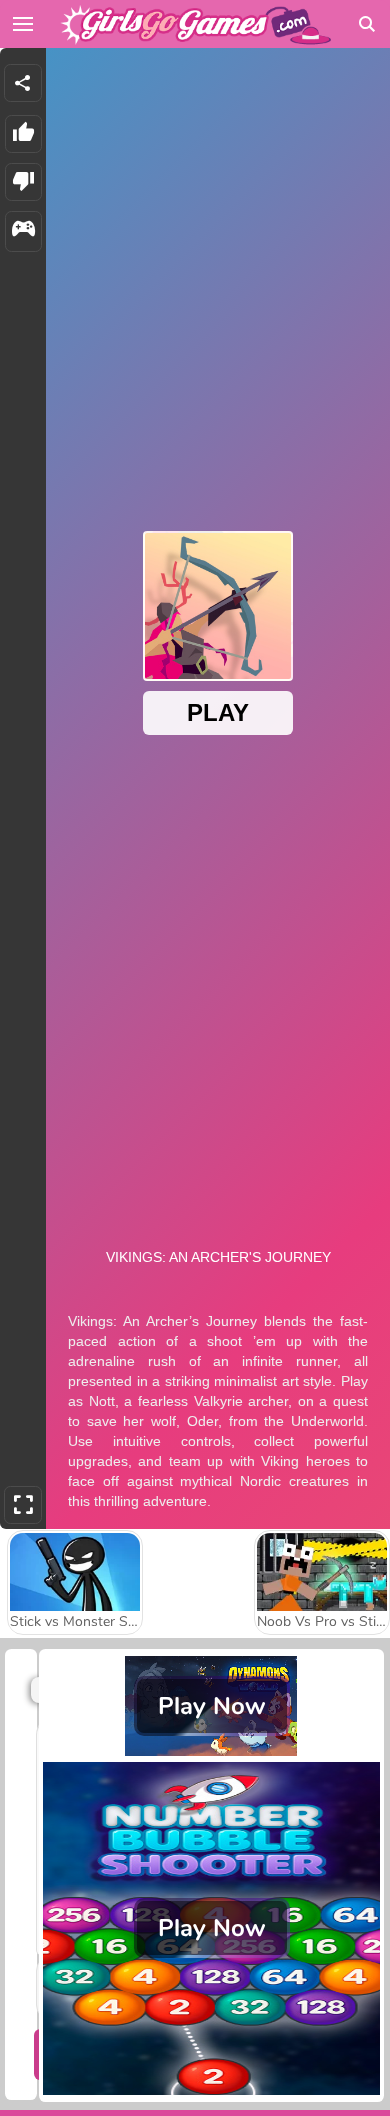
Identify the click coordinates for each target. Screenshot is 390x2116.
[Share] (23, 83)
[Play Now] (211, 1751)
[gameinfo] (23, 231)
